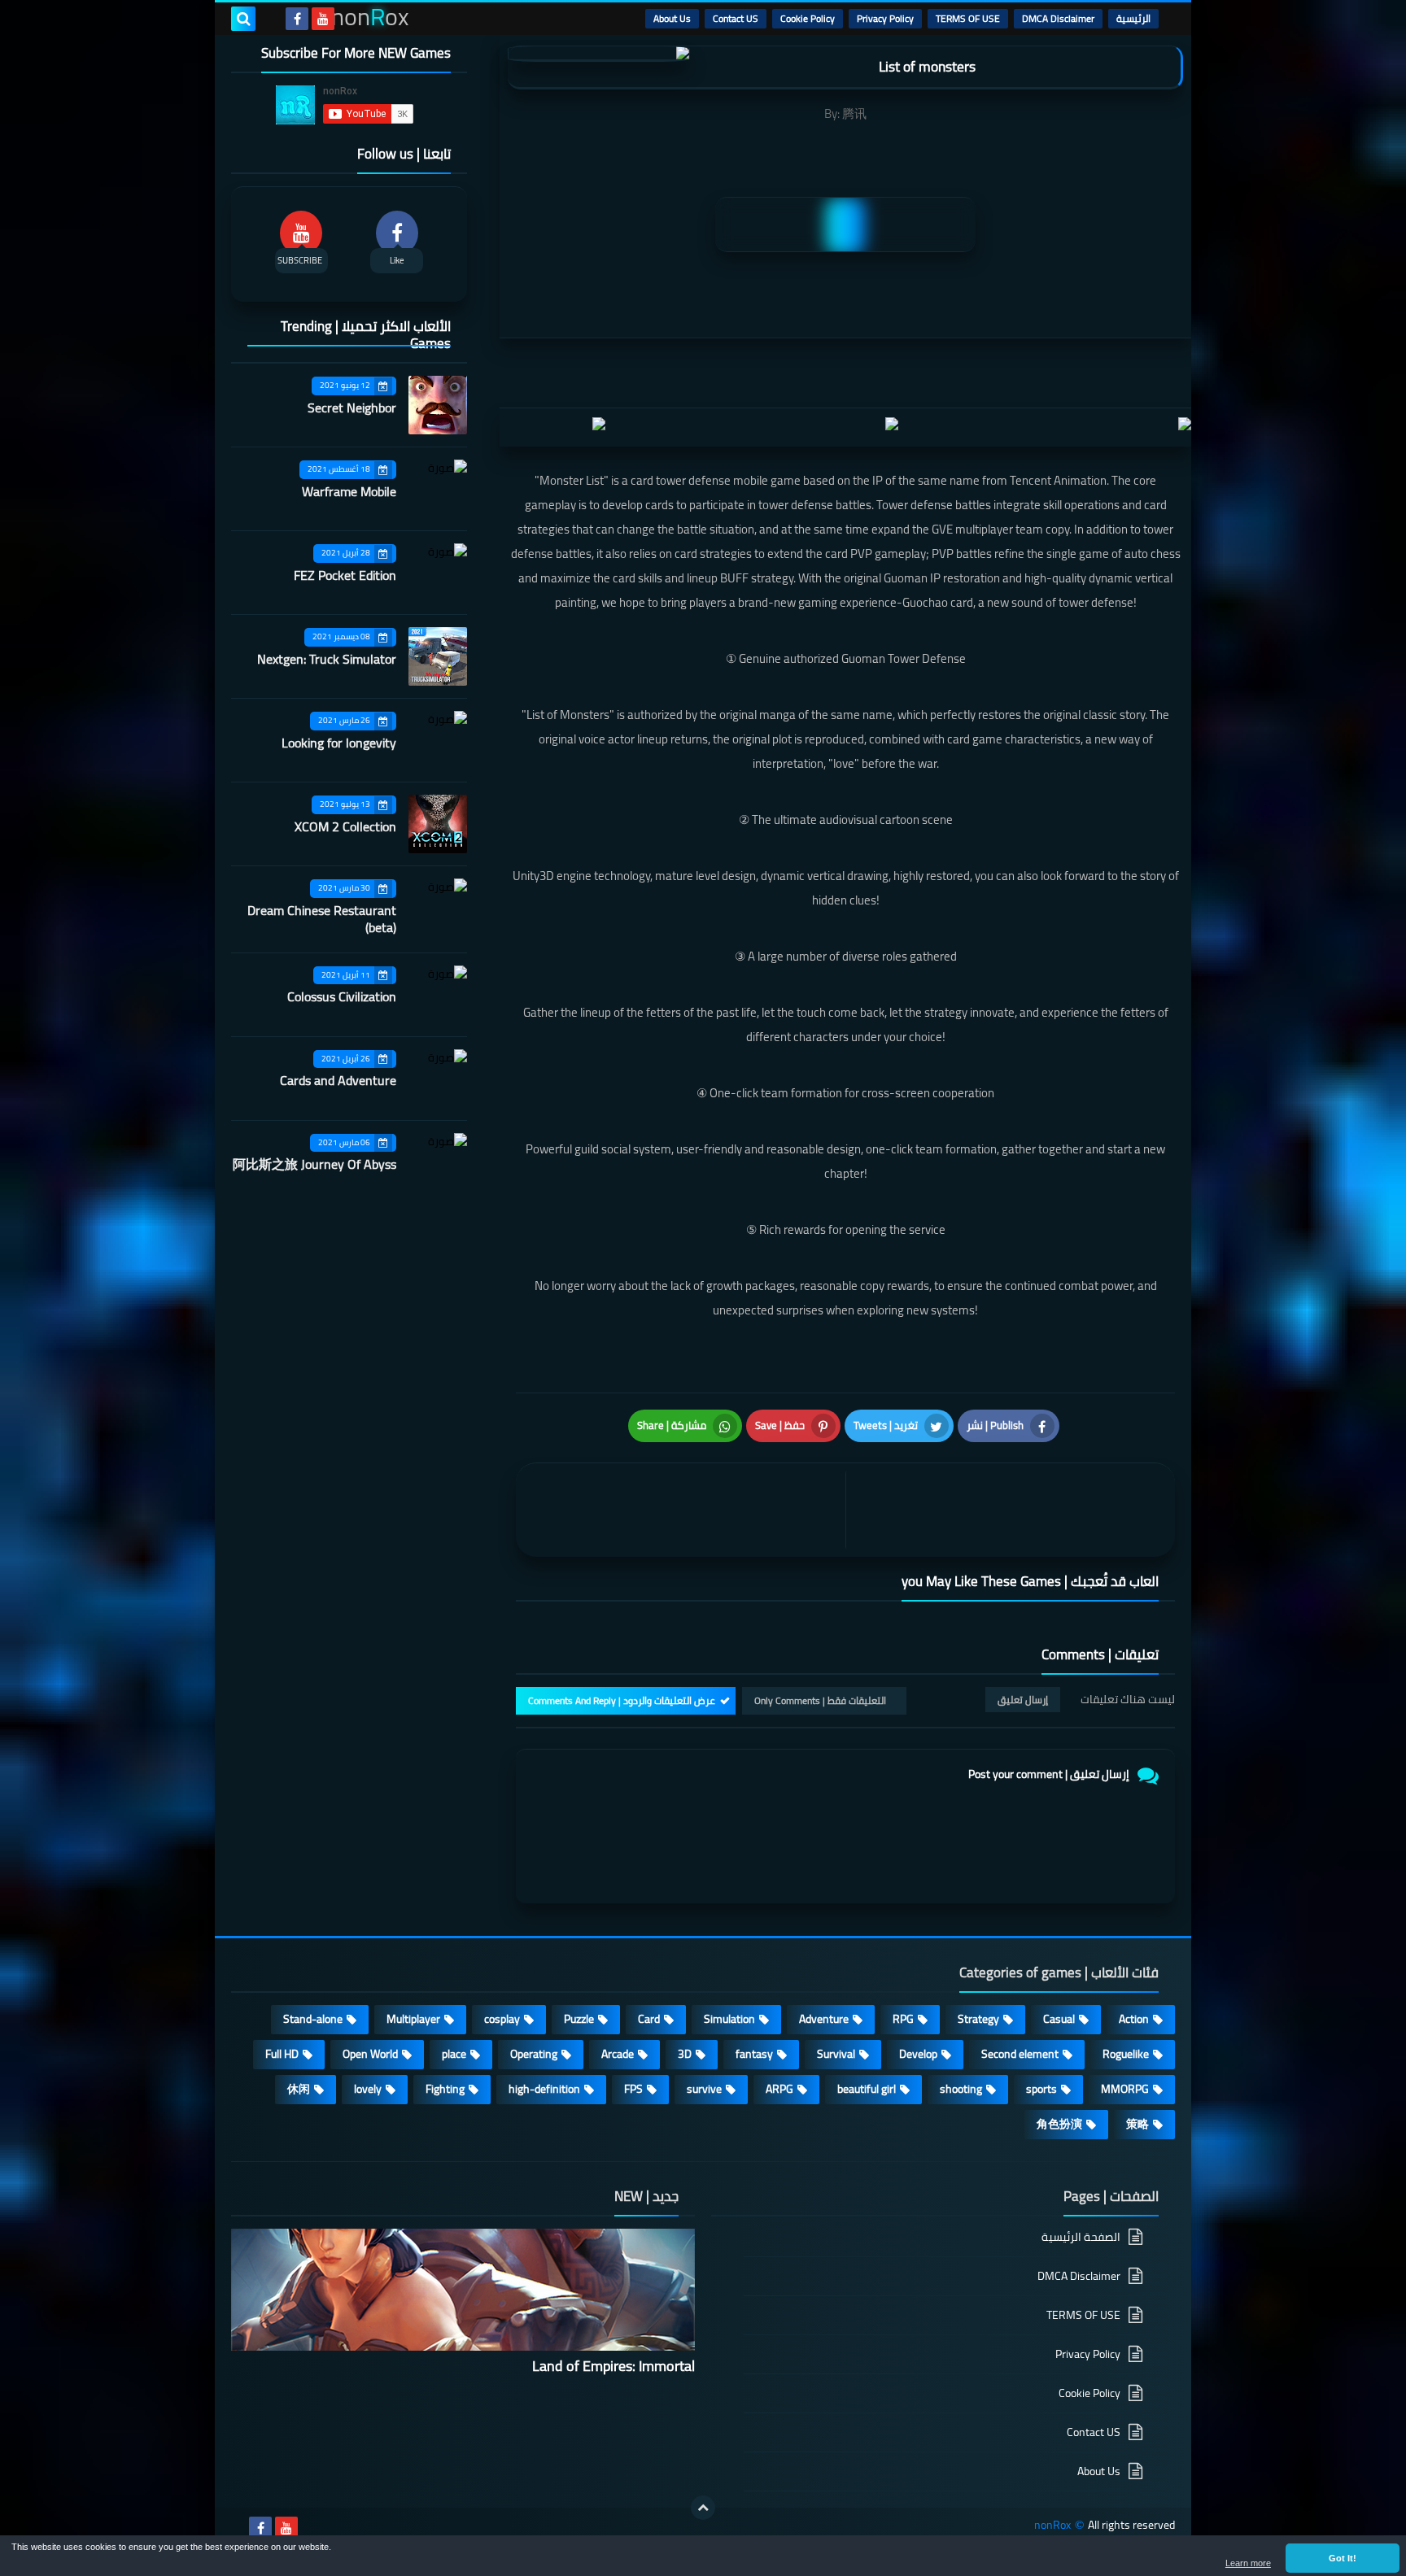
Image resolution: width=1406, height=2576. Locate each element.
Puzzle (579, 2019)
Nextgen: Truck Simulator (327, 659)
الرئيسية (1133, 18)
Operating (534, 2054)
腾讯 (854, 113)
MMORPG (1125, 2089)
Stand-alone (313, 2019)
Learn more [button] (1248, 2563)
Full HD (282, 2054)
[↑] (703, 2508)
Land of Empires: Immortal (613, 2366)
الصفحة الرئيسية (1081, 2238)
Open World (370, 2054)
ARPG (779, 2089)
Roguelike (1126, 2054)
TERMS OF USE (968, 18)
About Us (672, 18)
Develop (918, 2054)
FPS (633, 2089)
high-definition (544, 2089)
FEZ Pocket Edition (345, 575)
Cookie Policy (808, 18)
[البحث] (243, 19)
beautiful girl (867, 2089)
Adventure (824, 2019)
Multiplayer (413, 2019)
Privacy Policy (885, 18)
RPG (903, 2019)
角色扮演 (1059, 2124)
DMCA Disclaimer (1058, 18)
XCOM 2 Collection (345, 826)
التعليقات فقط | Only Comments (820, 1700)
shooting (961, 2089)
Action (1134, 2019)
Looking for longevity (339, 743)
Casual (1059, 2019)
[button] (1343, 2558)
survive (704, 2089)
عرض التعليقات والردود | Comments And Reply (622, 1700)
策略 (1137, 2124)
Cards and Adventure (338, 1080)
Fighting (445, 2089)
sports (1041, 2089)
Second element (1020, 2054)
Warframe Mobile (349, 491)
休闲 (299, 2089)
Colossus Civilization (342, 996)
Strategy (978, 2019)
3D (685, 2054)
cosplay (502, 2019)
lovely (368, 2089)
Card (649, 2019)
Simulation (729, 2019)
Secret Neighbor (352, 408)
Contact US (736, 18)
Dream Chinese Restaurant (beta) (322, 919)
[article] (685, 1510)
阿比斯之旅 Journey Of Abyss (314, 1164)
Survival (836, 2054)
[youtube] (323, 19)
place (454, 2054)
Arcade (618, 2054)
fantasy (754, 2054)
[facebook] (297, 19)
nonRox (1052, 2525)
